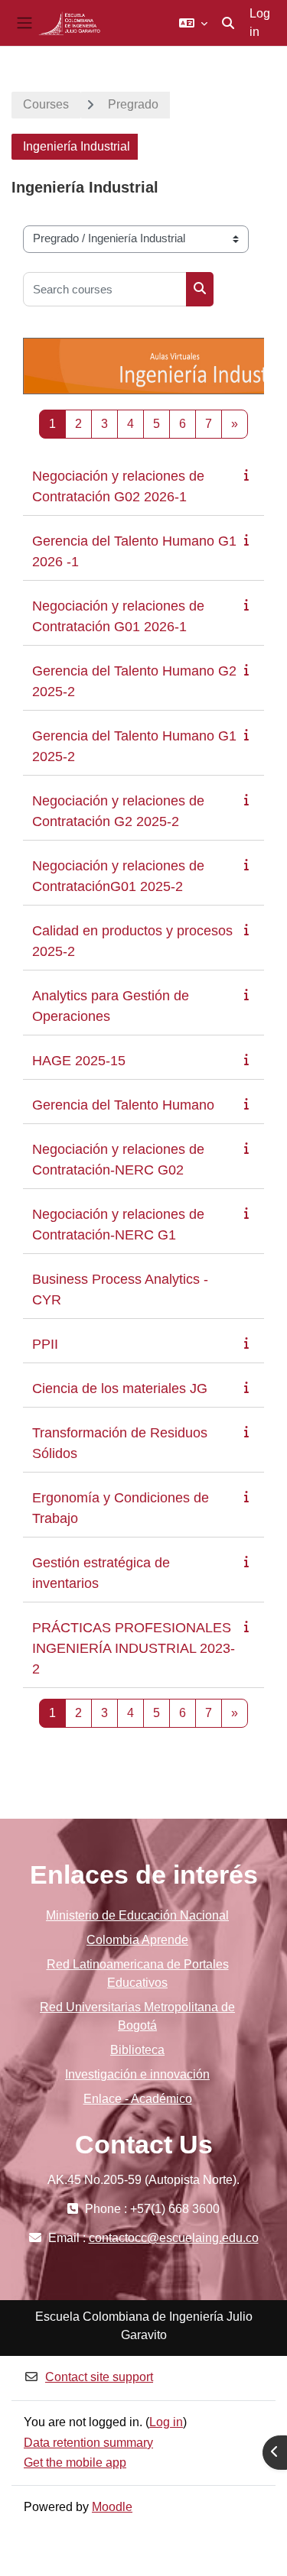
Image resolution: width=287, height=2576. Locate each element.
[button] (193, 23)
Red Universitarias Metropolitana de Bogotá (137, 2016)
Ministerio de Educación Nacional (137, 1915)
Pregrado (133, 104)
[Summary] (249, 475)
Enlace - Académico (138, 2099)
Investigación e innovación (137, 2074)
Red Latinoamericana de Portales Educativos (138, 1973)
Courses (46, 104)
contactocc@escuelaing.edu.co (174, 2238)
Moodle (112, 2507)
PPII (45, 1344)
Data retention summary (88, 2443)
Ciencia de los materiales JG (120, 1388)
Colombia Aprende (137, 1940)
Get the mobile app (75, 2463)
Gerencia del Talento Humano (123, 1105)
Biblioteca (137, 2050)
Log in (260, 23)
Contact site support (99, 2377)
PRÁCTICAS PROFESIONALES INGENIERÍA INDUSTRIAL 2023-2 (134, 1648)
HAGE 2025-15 (79, 1061)
